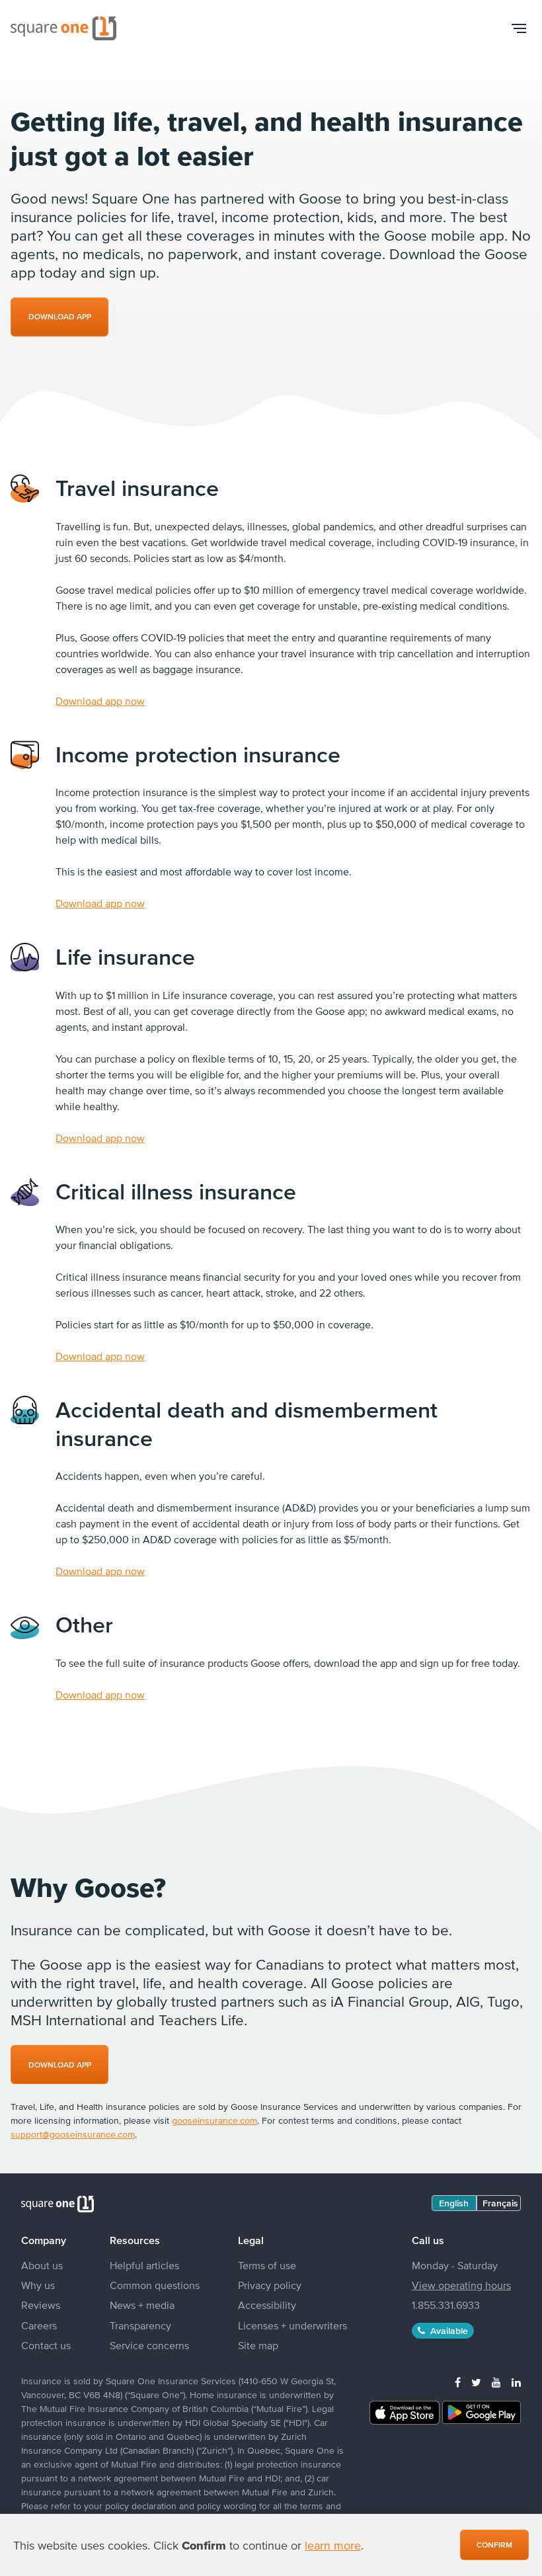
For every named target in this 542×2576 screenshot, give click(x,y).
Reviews (41, 2305)
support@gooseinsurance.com (73, 2134)
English (454, 2203)
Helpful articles (144, 2265)
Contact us (46, 2345)
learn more (333, 2545)
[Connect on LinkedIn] (516, 2382)
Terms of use (267, 2265)
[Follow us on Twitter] (476, 2382)
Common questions (155, 2285)
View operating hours (461, 2285)
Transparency (140, 2325)
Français (500, 2203)
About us (42, 2265)
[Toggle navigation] (518, 28)
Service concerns (149, 2345)
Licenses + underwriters (292, 2325)
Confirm (494, 2545)
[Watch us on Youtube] (496, 2382)
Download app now (100, 701)
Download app (60, 2065)
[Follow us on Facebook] (458, 2382)
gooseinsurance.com (214, 2120)
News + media (142, 2305)
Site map (258, 2345)
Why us (38, 2285)
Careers (39, 2325)
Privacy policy (270, 2285)
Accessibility (267, 2305)
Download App (60, 317)
